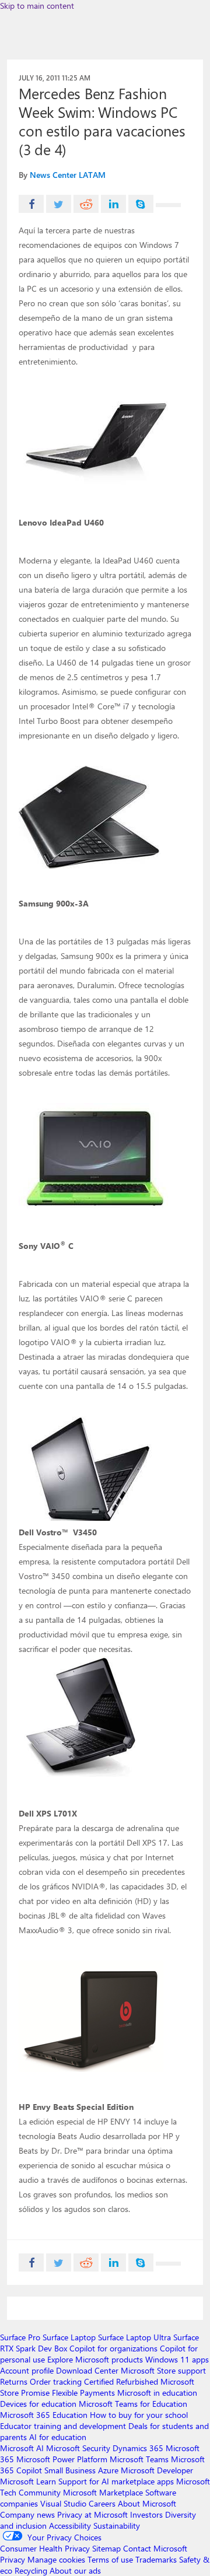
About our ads (75, 2570)
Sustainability (117, 2526)
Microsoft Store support (163, 2370)
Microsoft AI (22, 2448)
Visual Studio (63, 2503)
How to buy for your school (139, 2415)
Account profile (27, 2370)
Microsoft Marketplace (103, 2492)
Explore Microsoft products (95, 2359)
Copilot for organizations (113, 2348)
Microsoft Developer (157, 2470)
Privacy (14, 2559)
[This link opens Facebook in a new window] (31, 204)
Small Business (70, 2470)
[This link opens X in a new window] (59, 204)
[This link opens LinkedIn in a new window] (113, 204)
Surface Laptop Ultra (134, 2337)
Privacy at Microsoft (92, 2514)
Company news (27, 2514)
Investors (146, 2514)
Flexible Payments (83, 2393)
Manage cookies (56, 2559)
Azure (108, 2470)
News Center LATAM (68, 175)
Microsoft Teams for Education (133, 2404)
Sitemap (106, 2548)
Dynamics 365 (138, 2448)
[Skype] (141, 204)
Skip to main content (37, 6)
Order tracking (56, 2381)
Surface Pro (20, 2337)
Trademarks (156, 2559)
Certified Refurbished (121, 2381)
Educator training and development (63, 2426)
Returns (14, 2381)
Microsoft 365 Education (44, 2415)
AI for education (58, 2437)
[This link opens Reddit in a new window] (86, 204)
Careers (102, 2503)
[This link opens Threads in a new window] (168, 205)
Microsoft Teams (139, 2459)
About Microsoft (147, 2503)
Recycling (31, 2570)
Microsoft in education (157, 2393)
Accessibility (70, 2526)
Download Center (87, 2370)
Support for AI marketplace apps (116, 2481)
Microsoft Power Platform (62, 2459)
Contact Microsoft (155, 2548)
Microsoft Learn (28, 2481)
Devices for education (38, 2404)
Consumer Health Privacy (45, 2548)
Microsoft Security (78, 2448)
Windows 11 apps (177, 2359)
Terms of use (110, 2559)
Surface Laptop (69, 2337)
